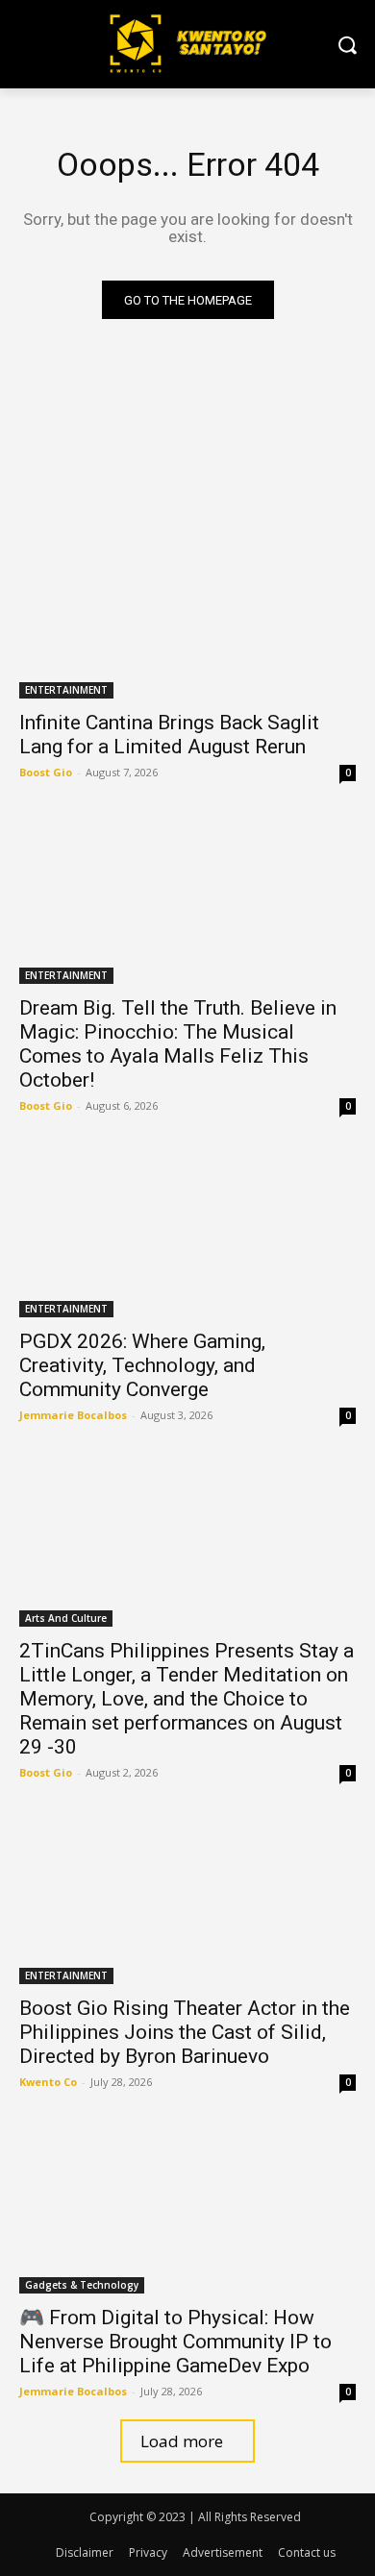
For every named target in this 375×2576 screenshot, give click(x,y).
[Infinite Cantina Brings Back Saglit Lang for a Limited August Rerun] (187, 614)
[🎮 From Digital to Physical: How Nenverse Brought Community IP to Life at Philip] (187, 2209)
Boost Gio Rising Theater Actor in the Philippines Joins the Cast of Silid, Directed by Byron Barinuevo (185, 2032)
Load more (182, 2441)
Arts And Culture (66, 1618)
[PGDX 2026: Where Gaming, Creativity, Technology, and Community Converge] (187, 1233)
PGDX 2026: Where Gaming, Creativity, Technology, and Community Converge (142, 1365)
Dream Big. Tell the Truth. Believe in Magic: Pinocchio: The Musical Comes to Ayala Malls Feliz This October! (178, 1044)
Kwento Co (48, 2082)
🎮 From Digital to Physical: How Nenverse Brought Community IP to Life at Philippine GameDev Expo (175, 2342)
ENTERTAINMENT (66, 690)
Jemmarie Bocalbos (73, 1415)
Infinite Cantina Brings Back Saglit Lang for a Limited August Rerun (169, 735)
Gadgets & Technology (82, 2285)
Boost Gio (46, 772)
